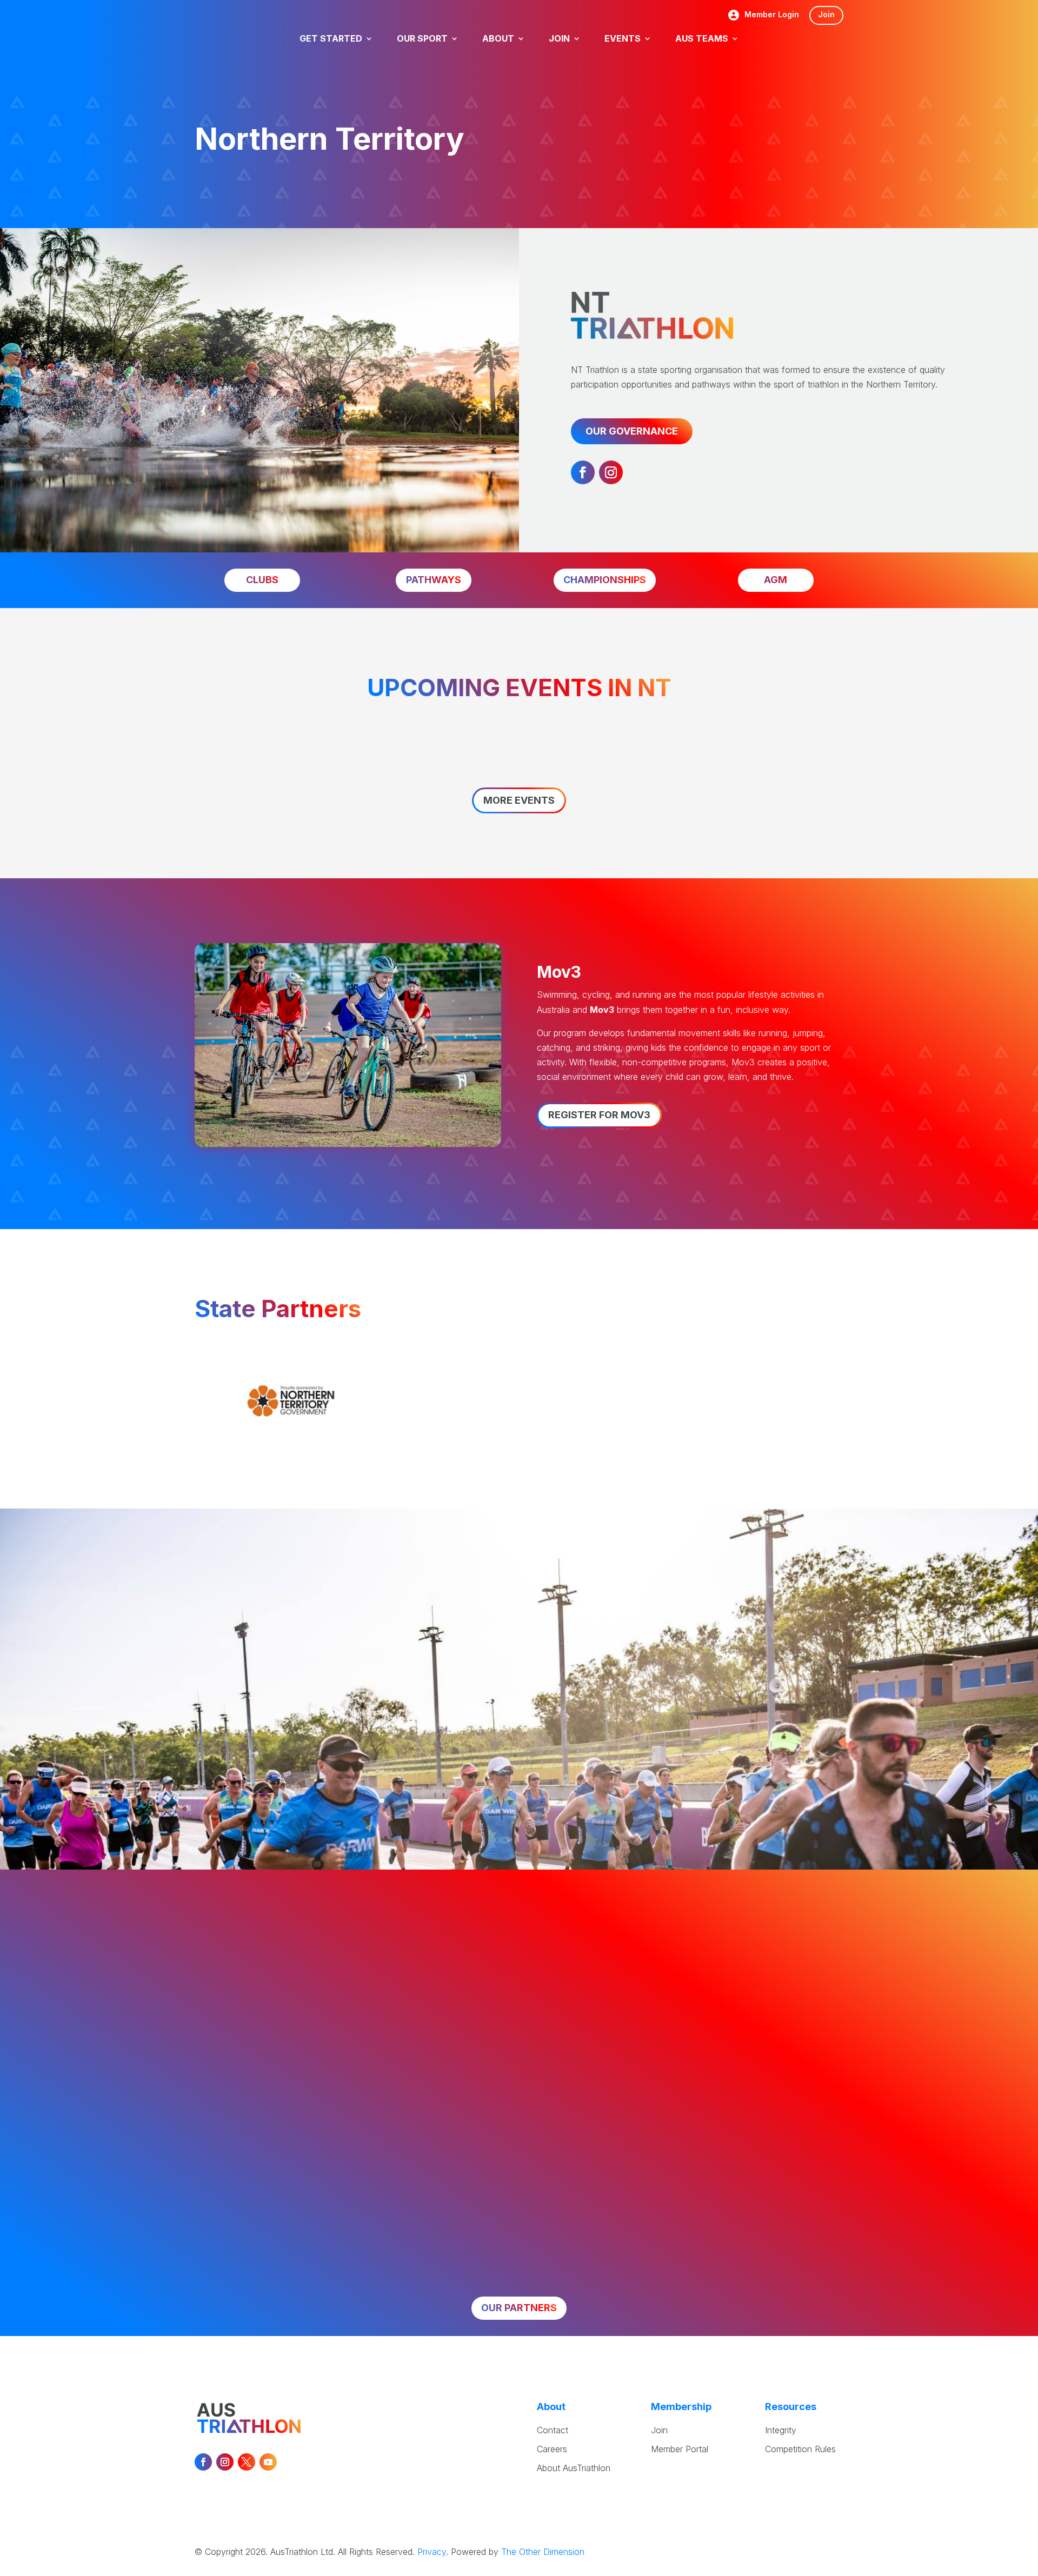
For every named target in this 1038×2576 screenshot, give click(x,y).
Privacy (432, 2552)
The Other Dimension (543, 2552)
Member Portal (680, 2449)
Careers (552, 2449)
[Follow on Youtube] (268, 2462)
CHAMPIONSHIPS (605, 580)
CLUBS (262, 580)
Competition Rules (800, 2449)
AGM (776, 580)
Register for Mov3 (599, 1115)
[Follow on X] (247, 2462)
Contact (553, 2430)
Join (826, 14)
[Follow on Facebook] (583, 472)
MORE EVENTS (519, 800)
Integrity (781, 2430)
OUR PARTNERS (519, 2308)
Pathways (434, 580)
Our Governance (632, 431)
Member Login (772, 15)
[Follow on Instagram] (611, 472)
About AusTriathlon (574, 2468)
